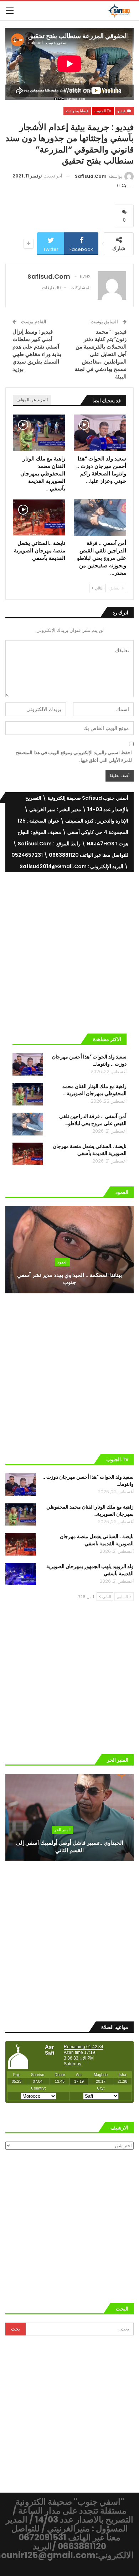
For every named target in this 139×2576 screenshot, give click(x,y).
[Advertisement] (69, 950)
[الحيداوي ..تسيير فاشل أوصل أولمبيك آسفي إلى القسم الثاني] (69, 1817)
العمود (62, 1262)
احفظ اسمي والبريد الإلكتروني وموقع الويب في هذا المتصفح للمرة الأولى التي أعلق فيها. (74, 756)
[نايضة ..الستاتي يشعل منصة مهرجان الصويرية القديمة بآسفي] (39, 518)
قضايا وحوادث (77, 111)
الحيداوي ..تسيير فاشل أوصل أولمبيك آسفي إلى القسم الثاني (70, 1846)
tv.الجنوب (103, 111)
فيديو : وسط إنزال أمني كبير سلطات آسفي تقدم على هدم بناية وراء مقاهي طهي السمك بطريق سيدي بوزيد (37, 350)
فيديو (122, 111)
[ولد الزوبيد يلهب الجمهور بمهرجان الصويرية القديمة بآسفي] (21, 1574)
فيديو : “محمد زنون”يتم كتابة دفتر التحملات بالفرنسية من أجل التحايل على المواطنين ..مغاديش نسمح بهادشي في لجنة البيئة (101, 354)
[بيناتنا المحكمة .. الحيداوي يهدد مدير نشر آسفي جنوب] (69, 1250)
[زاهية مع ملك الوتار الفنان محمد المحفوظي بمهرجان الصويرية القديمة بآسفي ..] (39, 433)
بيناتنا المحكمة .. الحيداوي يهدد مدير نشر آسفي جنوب (69, 1279)
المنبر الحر (62, 1830)
